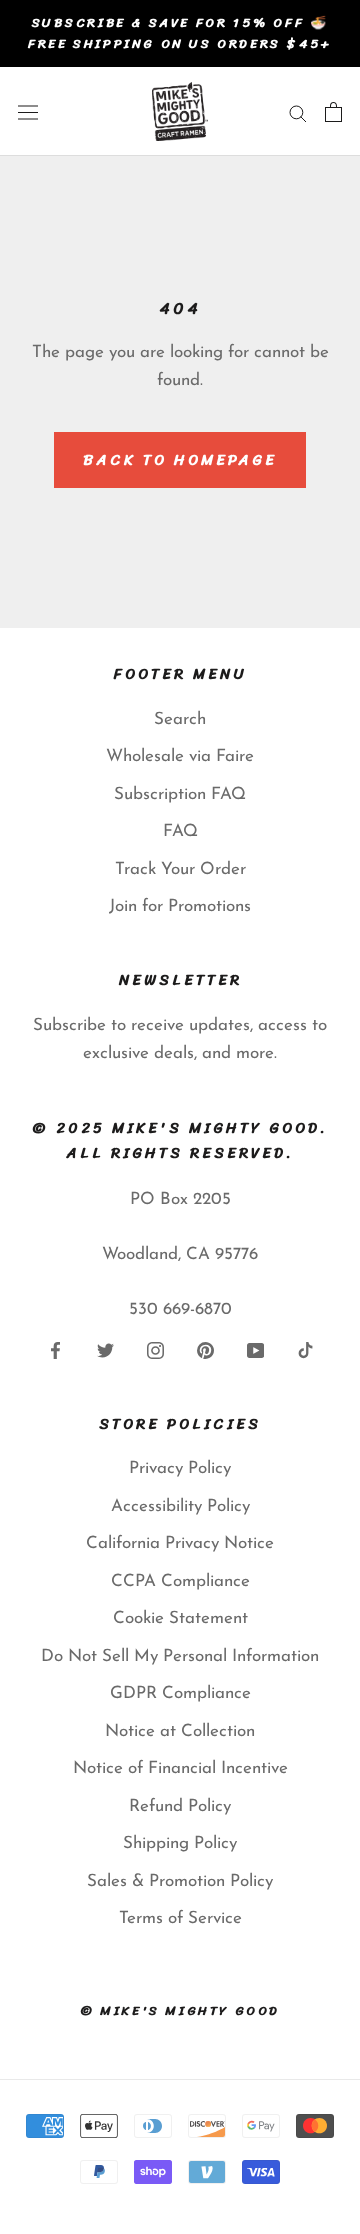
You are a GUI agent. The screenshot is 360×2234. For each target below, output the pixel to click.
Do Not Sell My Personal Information (180, 1656)
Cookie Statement (180, 1618)
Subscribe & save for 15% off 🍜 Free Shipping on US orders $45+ (180, 33)
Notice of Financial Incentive (180, 1768)
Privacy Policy (180, 1468)
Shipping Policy (180, 1843)
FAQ (180, 831)
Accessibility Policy (180, 1506)
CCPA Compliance (180, 1581)
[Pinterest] (205, 1349)
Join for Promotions (180, 906)
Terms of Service (180, 1918)
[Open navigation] (28, 111)
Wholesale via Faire (180, 756)
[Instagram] (155, 1349)
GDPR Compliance (180, 1693)
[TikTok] (305, 1349)
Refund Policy (180, 1806)
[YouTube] (255, 1349)
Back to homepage (180, 460)
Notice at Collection (180, 1731)
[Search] (298, 111)
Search (180, 719)
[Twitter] (105, 1349)
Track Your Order (180, 869)
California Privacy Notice (180, 1543)
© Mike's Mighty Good (180, 2010)
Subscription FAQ (180, 794)
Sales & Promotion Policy (180, 1881)
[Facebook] (55, 1349)
